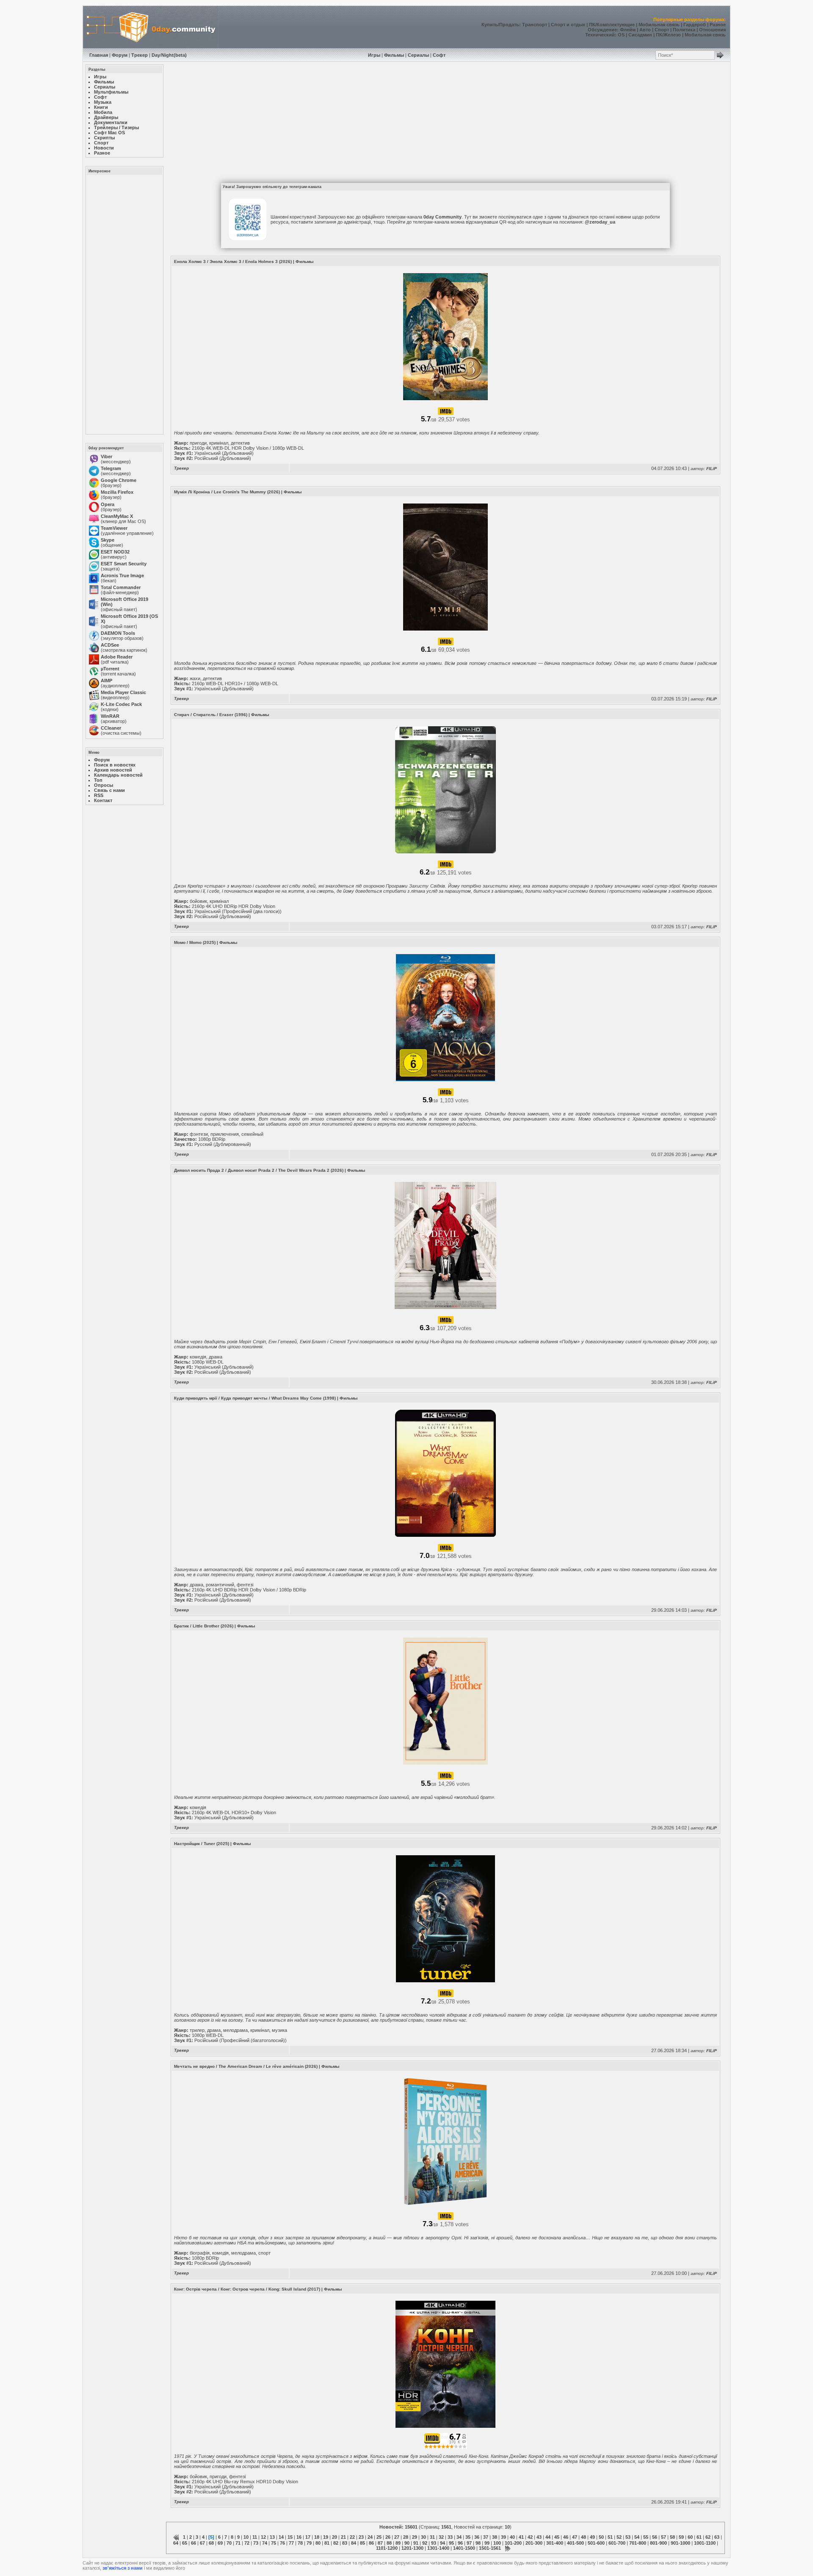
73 (256, 2543)
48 (583, 2537)
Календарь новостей (118, 775)
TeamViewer (114, 528)
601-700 (617, 2543)
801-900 (658, 2543)
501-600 (596, 2543)
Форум (120, 55)
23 (361, 2537)
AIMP (106, 681)
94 (442, 2543)
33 (450, 2537)
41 (521, 2537)
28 (406, 2537)
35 (468, 2537)
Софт (439, 55)
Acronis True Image (122, 576)
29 (415, 2537)
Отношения (712, 30)
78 (300, 2543)
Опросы (104, 785)
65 (185, 2543)
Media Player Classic (123, 692)
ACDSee (110, 645)
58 (672, 2537)
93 (434, 2543)
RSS (99, 795)
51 (610, 2537)
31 (432, 2537)
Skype (108, 540)
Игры (374, 55)
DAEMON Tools (118, 633)
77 (291, 2543)
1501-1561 (490, 2548)
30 (423, 2537)
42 (530, 2537)
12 (263, 2537)
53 (628, 2537)
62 (708, 2537)
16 (299, 2537)
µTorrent (110, 669)
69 (220, 2543)
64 (176, 2543)
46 (566, 2537)
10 (246, 2537)
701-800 (638, 2543)
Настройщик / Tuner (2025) (202, 1844)
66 (194, 2543)
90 (407, 2543)
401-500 (575, 2543)
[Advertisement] (124, 304)
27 (397, 2537)
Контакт (103, 800)
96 (460, 2543)
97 (469, 2543)
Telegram (111, 468)
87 (380, 2543)
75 (274, 2543)
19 (326, 2537)
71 (238, 2543)
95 (451, 2543)
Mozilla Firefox (117, 492)
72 (247, 2543)
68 (211, 2543)
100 (497, 2543)
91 (416, 2543)
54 (637, 2537)
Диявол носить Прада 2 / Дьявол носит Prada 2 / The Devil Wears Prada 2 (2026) (259, 1170)
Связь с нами (109, 790)
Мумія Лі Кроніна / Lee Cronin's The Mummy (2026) (227, 492)
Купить (490, 25)
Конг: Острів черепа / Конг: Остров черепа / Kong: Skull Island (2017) (247, 2289)
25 (379, 2537)
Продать (509, 25)
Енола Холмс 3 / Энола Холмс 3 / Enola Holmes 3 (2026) (233, 261)
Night (167, 55)
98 (478, 2543)
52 (619, 2537)
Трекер (140, 55)
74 (265, 2543)
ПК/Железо (668, 35)
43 (539, 2537)
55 (646, 2537)
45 (557, 2537)
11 (255, 2537)
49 (592, 2537)
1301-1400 (438, 2548)
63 (717, 2537)
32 (441, 2537)
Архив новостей (113, 770)
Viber (106, 457)
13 (272, 2537)
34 (459, 2537)
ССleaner (111, 728)
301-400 (555, 2543)
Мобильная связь (659, 25)
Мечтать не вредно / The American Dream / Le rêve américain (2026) (246, 2066)
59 (681, 2537)
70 (229, 2543)
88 (389, 2543)
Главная (99, 55)
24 (370, 2537)
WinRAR (110, 716)
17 (308, 2537)
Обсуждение (602, 30)
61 (699, 2537)
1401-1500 (464, 2548)
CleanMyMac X (117, 516)
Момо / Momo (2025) (195, 942)
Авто (645, 30)
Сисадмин (640, 35)
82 (336, 2543)
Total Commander (121, 587)
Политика (684, 30)
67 (202, 2543)
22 (352, 2537)
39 (503, 2537)
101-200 (513, 2543)
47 (575, 2537)
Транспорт (535, 25)
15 (290, 2537)
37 (486, 2537)
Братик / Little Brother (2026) (204, 1626)
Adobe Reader (117, 657)
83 (345, 2543)
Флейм (628, 30)
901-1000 (680, 2543)
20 (335, 2537)
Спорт (662, 30)
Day (156, 55)
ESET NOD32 (115, 552)
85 (362, 2543)
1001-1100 (705, 2543)
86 (371, 2543)
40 (512, 2537)
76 (282, 2543)
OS (621, 35)
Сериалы (418, 55)
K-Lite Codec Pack (121, 704)
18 (317, 2537)
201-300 (534, 2543)
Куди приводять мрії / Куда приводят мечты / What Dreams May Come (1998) (255, 1398)
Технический (600, 35)
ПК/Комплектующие (612, 25)
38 (495, 2537)
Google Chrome (119, 480)
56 (655, 2537)
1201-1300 (412, 2548)
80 (318, 2543)
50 (601, 2537)
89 (398, 2543)
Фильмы (394, 55)
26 (388, 2537)
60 (690, 2537)
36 (477, 2537)
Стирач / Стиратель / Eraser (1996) (211, 715)
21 (343, 2537)
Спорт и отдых (568, 25)
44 (548, 2537)
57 (664, 2537)
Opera (108, 504)
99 (487, 2543)
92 (425, 2543)
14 (281, 2537)
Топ (98, 780)
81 (327, 2543)
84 (354, 2543)
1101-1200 (387, 2548)
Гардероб (695, 25)
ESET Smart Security (124, 564)
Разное (718, 25)
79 (309, 2543)
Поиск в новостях (115, 765)
